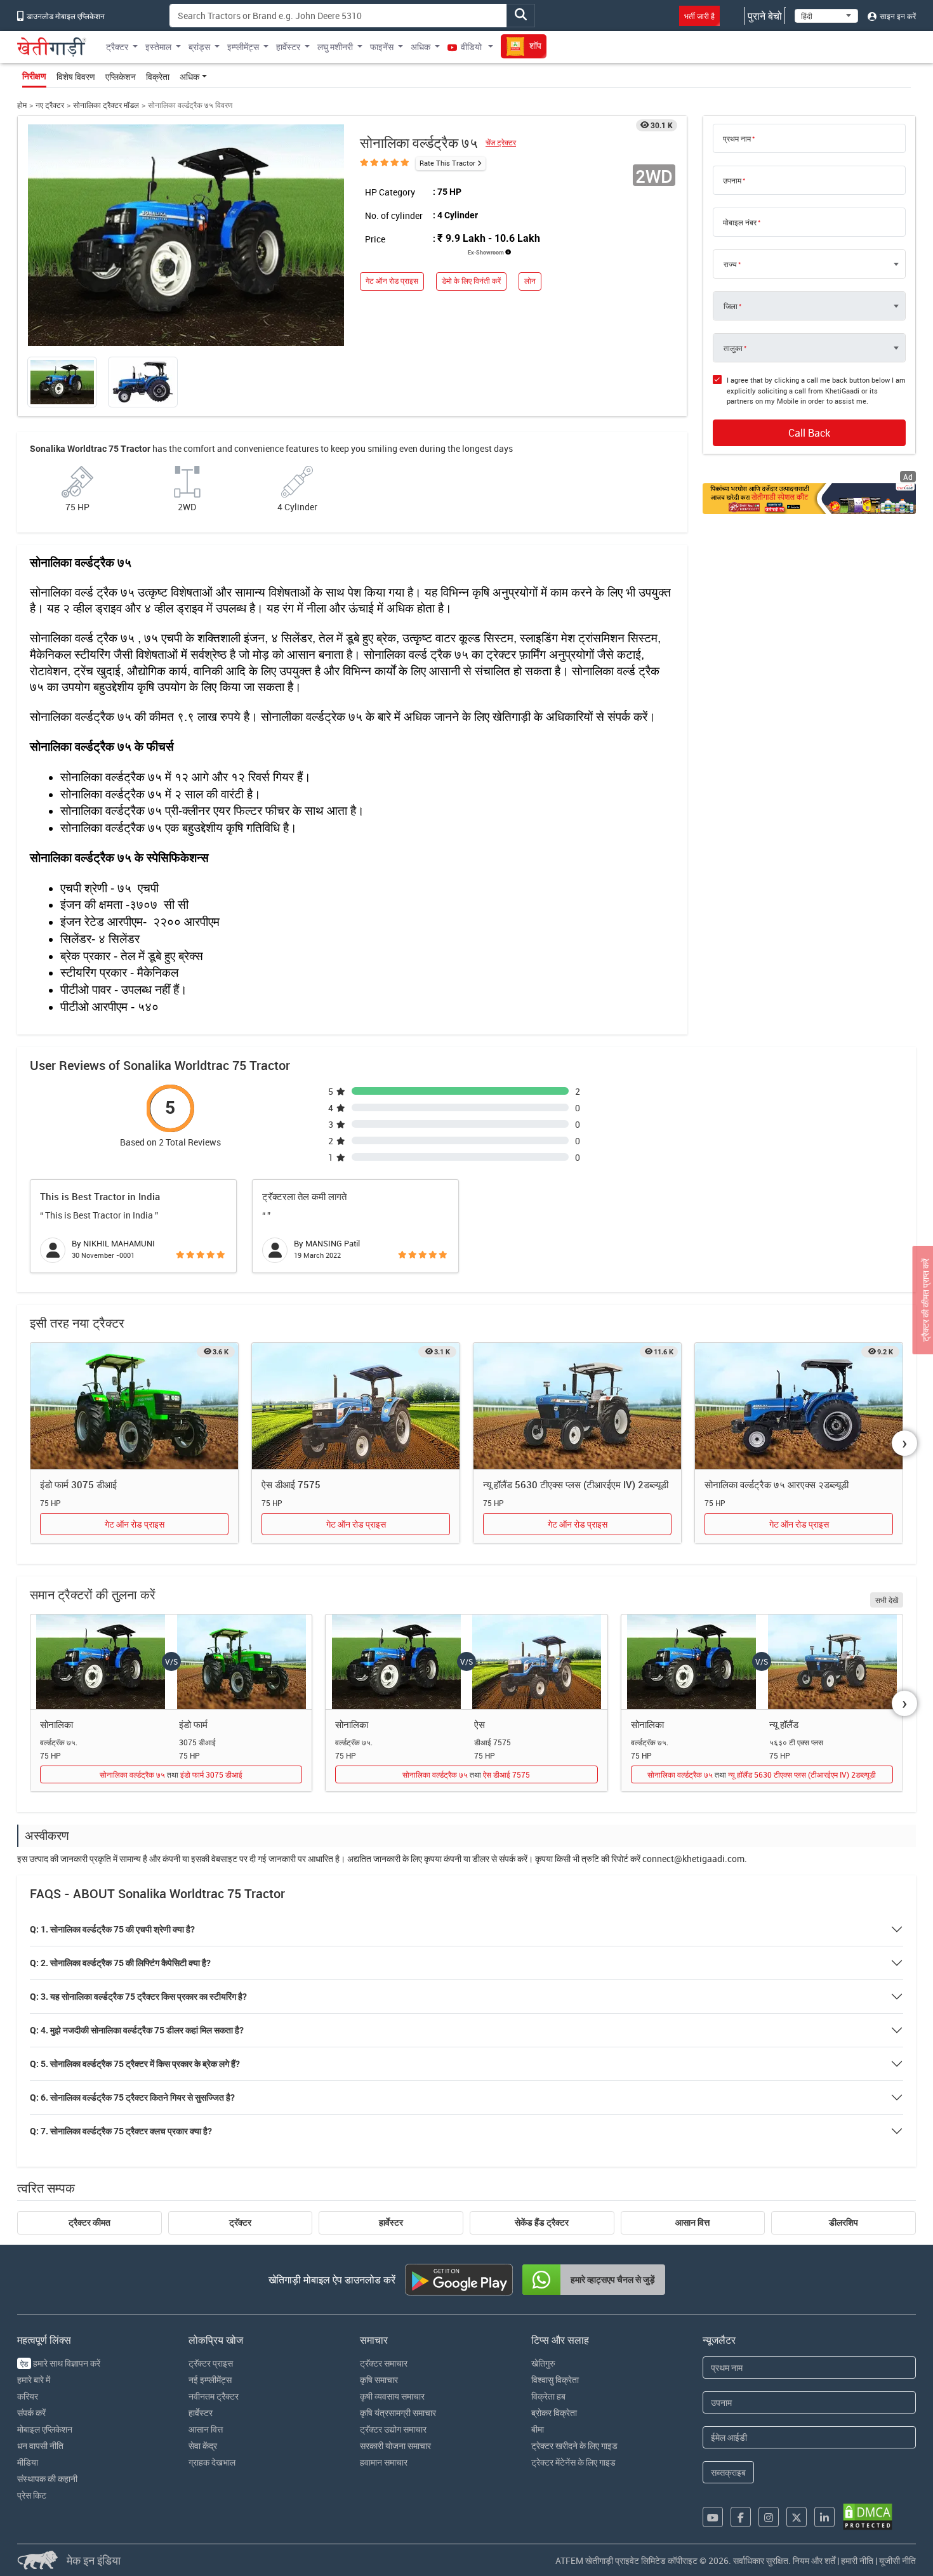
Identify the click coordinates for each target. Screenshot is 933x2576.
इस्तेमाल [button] (158, 47)
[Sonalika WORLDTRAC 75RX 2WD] (799, 1406)
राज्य (730, 264)
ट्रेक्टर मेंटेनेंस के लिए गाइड (573, 2462)
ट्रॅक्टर (240, 2223)
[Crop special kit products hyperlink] (809, 499)
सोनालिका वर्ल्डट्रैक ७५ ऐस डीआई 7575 (466, 1774)
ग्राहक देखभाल (212, 2462)
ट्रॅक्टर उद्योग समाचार (393, 2429)
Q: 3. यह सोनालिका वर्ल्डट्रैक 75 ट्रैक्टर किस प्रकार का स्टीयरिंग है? (138, 1997)
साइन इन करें (897, 16)
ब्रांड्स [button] (199, 47)
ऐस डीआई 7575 (291, 1484)
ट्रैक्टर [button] (117, 47)
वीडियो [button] (471, 47)
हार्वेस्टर (391, 2223)
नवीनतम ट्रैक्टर (214, 2396)
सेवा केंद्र (203, 2446)
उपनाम (732, 180)
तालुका (733, 348)
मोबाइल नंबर (740, 222)
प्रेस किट (32, 2495)
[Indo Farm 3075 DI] (134, 1406)
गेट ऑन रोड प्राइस (392, 281)
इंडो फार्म (193, 1724)
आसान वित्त (692, 2223)
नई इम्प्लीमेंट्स (210, 2380)
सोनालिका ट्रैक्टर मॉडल (106, 105)
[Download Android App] (459, 2280)
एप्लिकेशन (121, 76)
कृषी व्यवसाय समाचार (392, 2396)
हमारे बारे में (34, 2380)
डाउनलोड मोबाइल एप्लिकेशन (65, 16)
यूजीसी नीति (897, 2560)
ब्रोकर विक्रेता (554, 2413)
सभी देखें (887, 1600)
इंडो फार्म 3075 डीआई (78, 1484)
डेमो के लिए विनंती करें (471, 281)
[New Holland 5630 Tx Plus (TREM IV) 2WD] (577, 1406)
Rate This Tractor (447, 163)
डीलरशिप (844, 2223)
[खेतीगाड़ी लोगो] (52, 47)
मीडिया (28, 2462)
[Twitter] (797, 2517)
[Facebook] (741, 2517)
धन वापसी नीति (40, 2446)
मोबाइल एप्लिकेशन (45, 2429)
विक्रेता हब (548, 2396)
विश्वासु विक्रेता (555, 2380)
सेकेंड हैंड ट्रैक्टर (542, 2223)
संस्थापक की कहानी (47, 2479)
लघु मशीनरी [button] (335, 47)
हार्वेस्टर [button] (288, 47)
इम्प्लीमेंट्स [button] (243, 47)
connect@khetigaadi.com (693, 1859)
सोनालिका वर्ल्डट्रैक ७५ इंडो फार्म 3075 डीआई (171, 1774)
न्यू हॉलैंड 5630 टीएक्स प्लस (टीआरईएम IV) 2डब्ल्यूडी (576, 1484)
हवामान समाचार (384, 2462)
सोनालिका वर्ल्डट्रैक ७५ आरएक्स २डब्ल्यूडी (777, 1484)
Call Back (809, 433)
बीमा (538, 2429)
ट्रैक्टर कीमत (89, 2223)
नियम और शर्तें (814, 2560)
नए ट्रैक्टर (50, 105)
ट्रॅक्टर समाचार (384, 2363)
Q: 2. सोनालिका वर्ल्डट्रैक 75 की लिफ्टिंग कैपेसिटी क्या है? (120, 1963)
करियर (28, 2396)
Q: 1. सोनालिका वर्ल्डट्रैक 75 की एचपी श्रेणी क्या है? (112, 1929)
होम (22, 105)
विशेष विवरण (76, 76)
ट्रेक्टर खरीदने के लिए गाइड (574, 2446)
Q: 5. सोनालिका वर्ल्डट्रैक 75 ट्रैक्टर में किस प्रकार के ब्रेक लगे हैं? (135, 2064)
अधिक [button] (420, 47)
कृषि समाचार (379, 2380)
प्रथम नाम (737, 138)
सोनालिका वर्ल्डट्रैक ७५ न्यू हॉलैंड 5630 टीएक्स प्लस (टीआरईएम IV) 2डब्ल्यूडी (762, 1774)
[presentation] (904, 1443)
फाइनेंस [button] (382, 47)
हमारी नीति (857, 2560)
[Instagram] (769, 2517)
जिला (731, 306)
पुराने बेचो (765, 16)
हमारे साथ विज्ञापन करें (60, 2363)
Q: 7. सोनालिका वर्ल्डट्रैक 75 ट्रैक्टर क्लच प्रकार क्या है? (121, 2131)
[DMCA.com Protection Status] (868, 2517)
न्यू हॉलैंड (784, 1724)
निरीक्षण (34, 76)
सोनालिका (56, 1724)
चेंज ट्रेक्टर (501, 142)
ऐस (480, 1724)
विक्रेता (158, 76)
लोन (530, 281)
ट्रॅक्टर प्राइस (211, 2363)
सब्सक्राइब (728, 2472)
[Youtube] (713, 2517)
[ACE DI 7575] (356, 1406)
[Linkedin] (824, 2517)
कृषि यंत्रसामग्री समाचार (398, 2413)
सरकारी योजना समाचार (395, 2446)
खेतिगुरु (543, 2363)
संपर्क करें (31, 2413)
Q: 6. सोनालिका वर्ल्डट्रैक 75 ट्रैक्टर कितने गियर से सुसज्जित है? (132, 2097)
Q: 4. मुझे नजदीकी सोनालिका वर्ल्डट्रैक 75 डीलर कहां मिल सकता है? (137, 2030)
